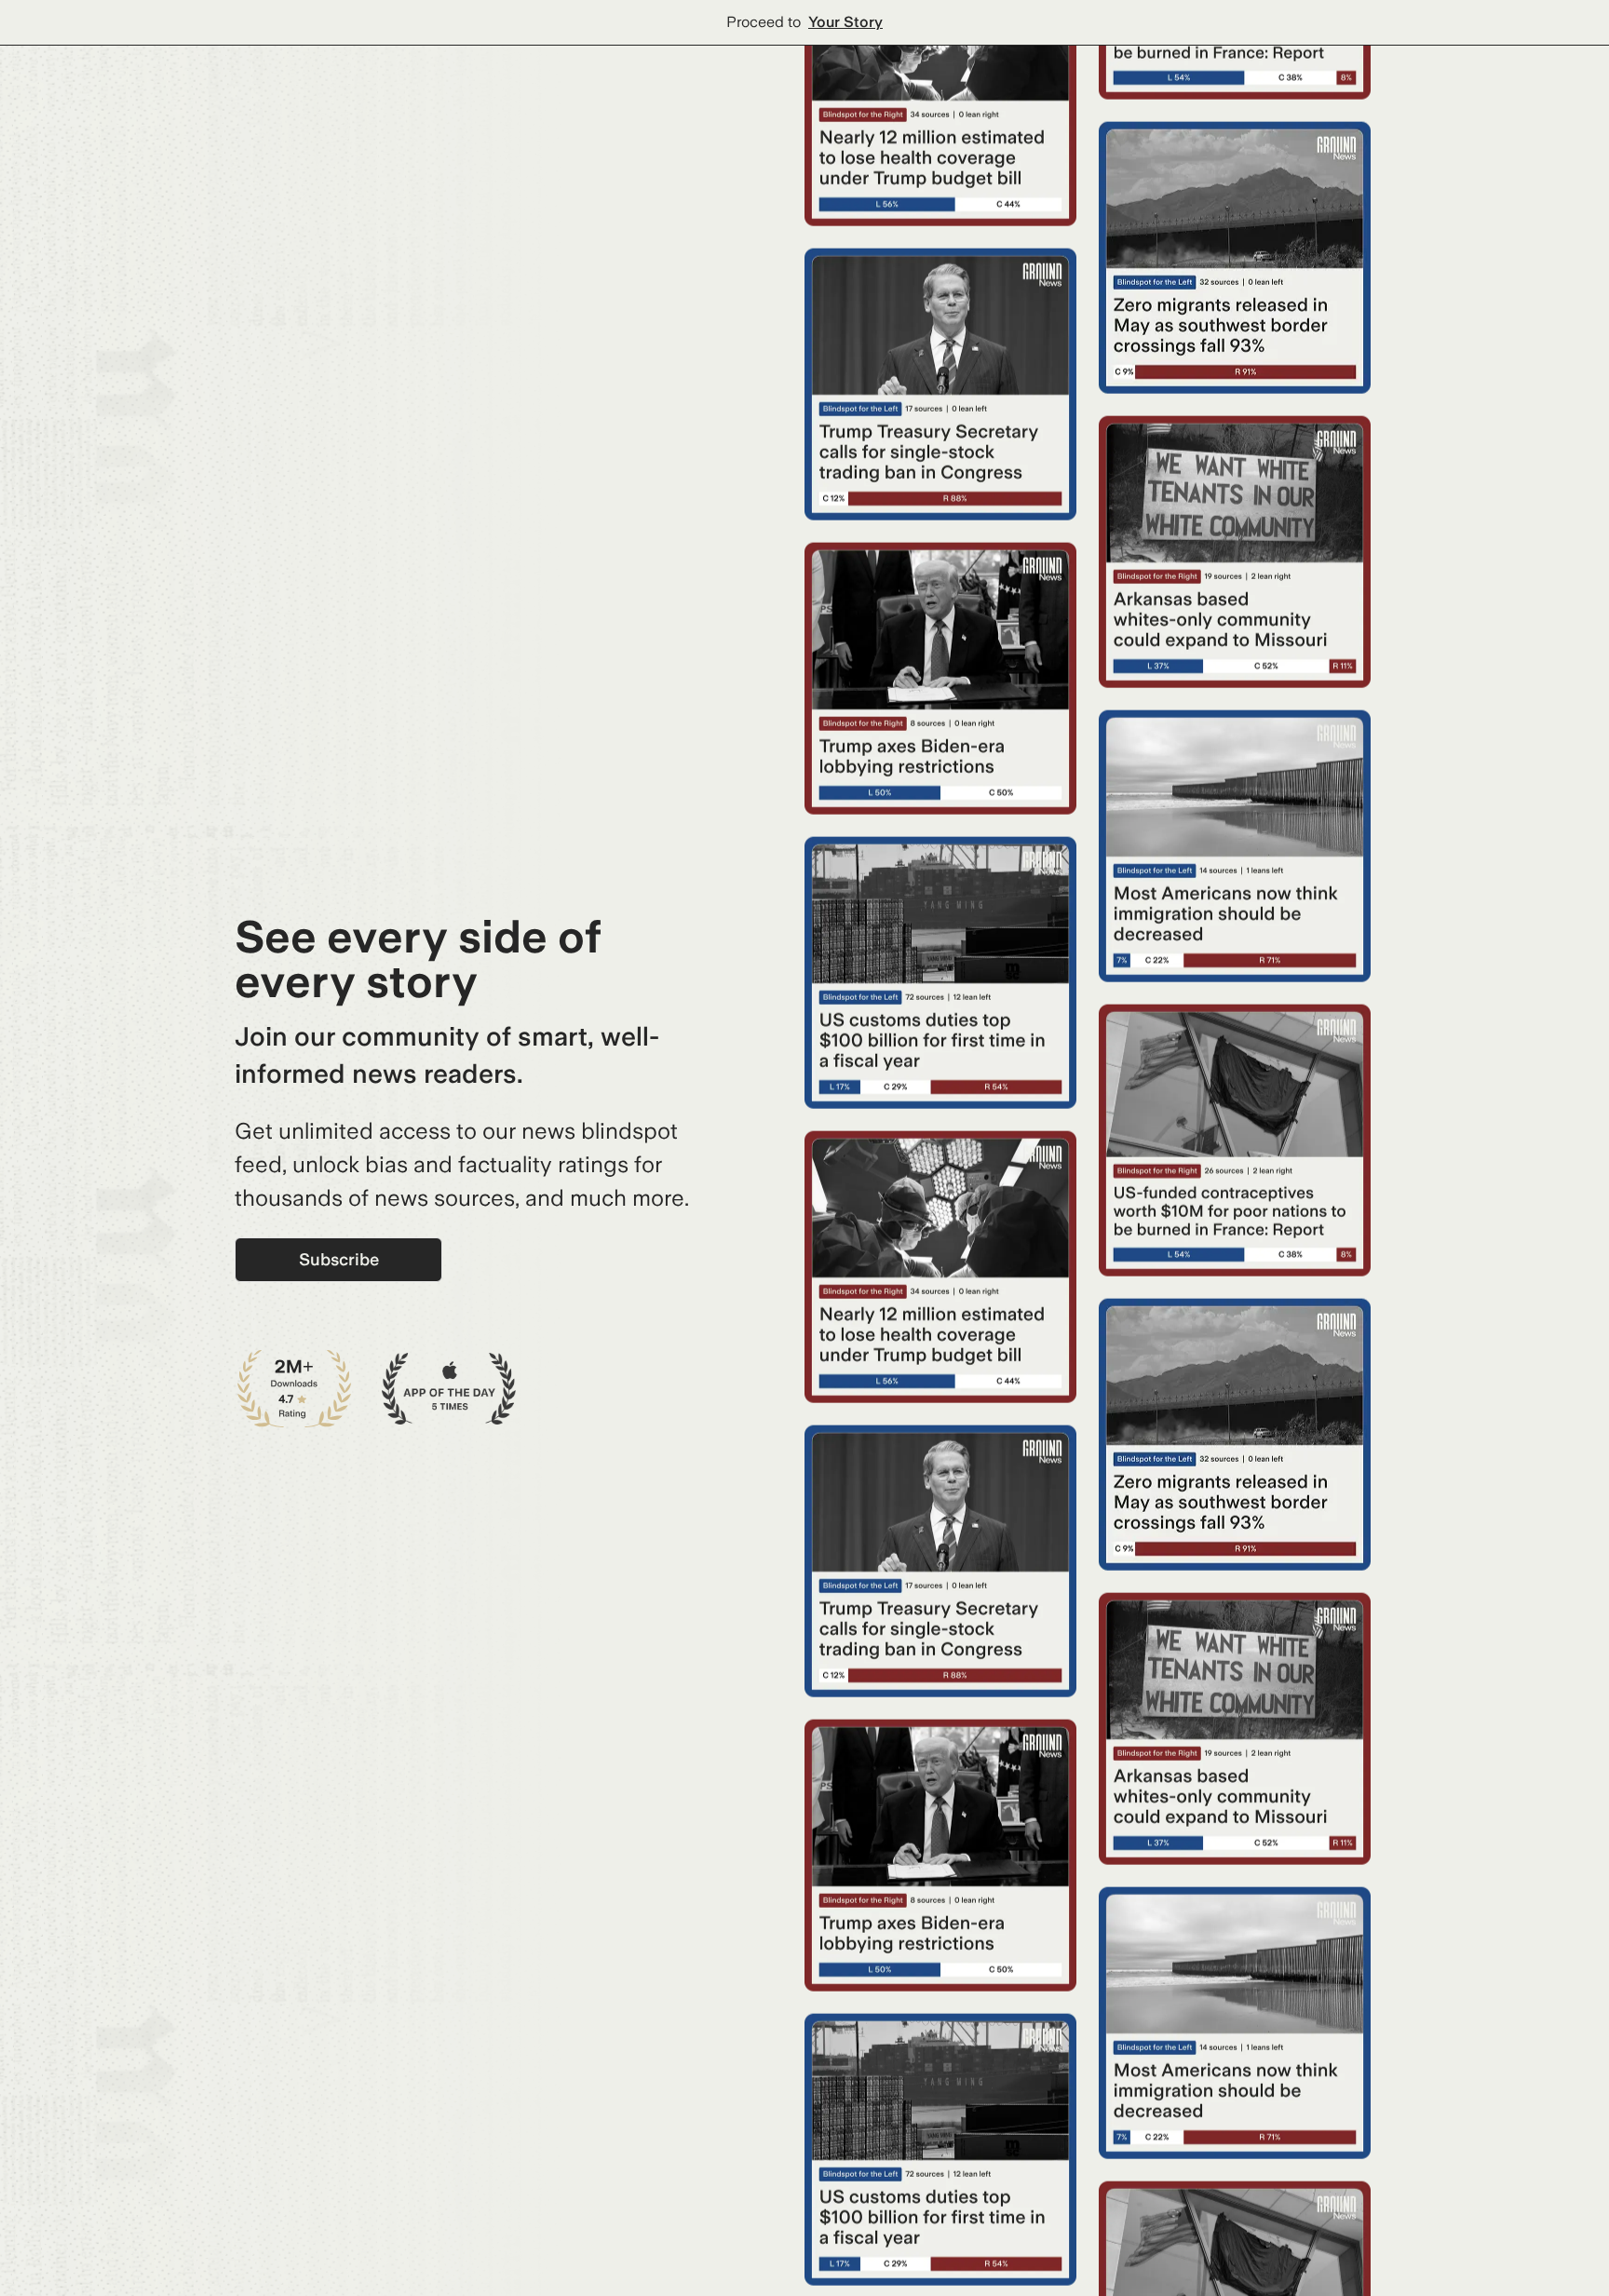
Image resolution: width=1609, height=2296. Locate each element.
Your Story (845, 22)
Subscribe (339, 1259)
